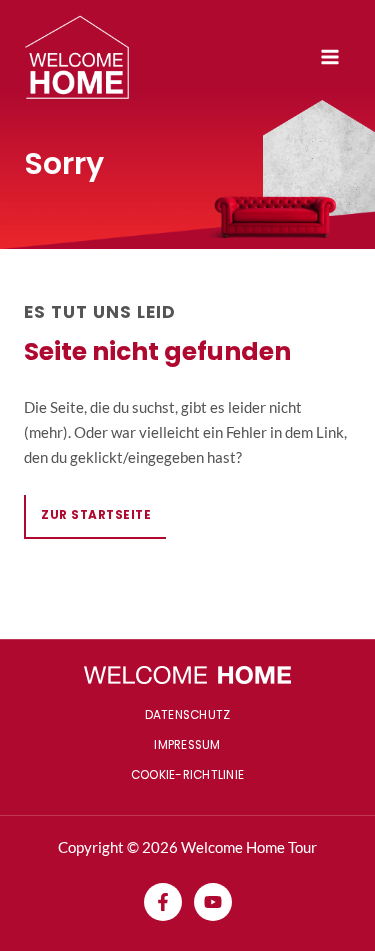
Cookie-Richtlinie (187, 775)
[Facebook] (163, 902)
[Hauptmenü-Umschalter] (330, 57)
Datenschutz (188, 715)
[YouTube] (213, 902)
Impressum (187, 745)
